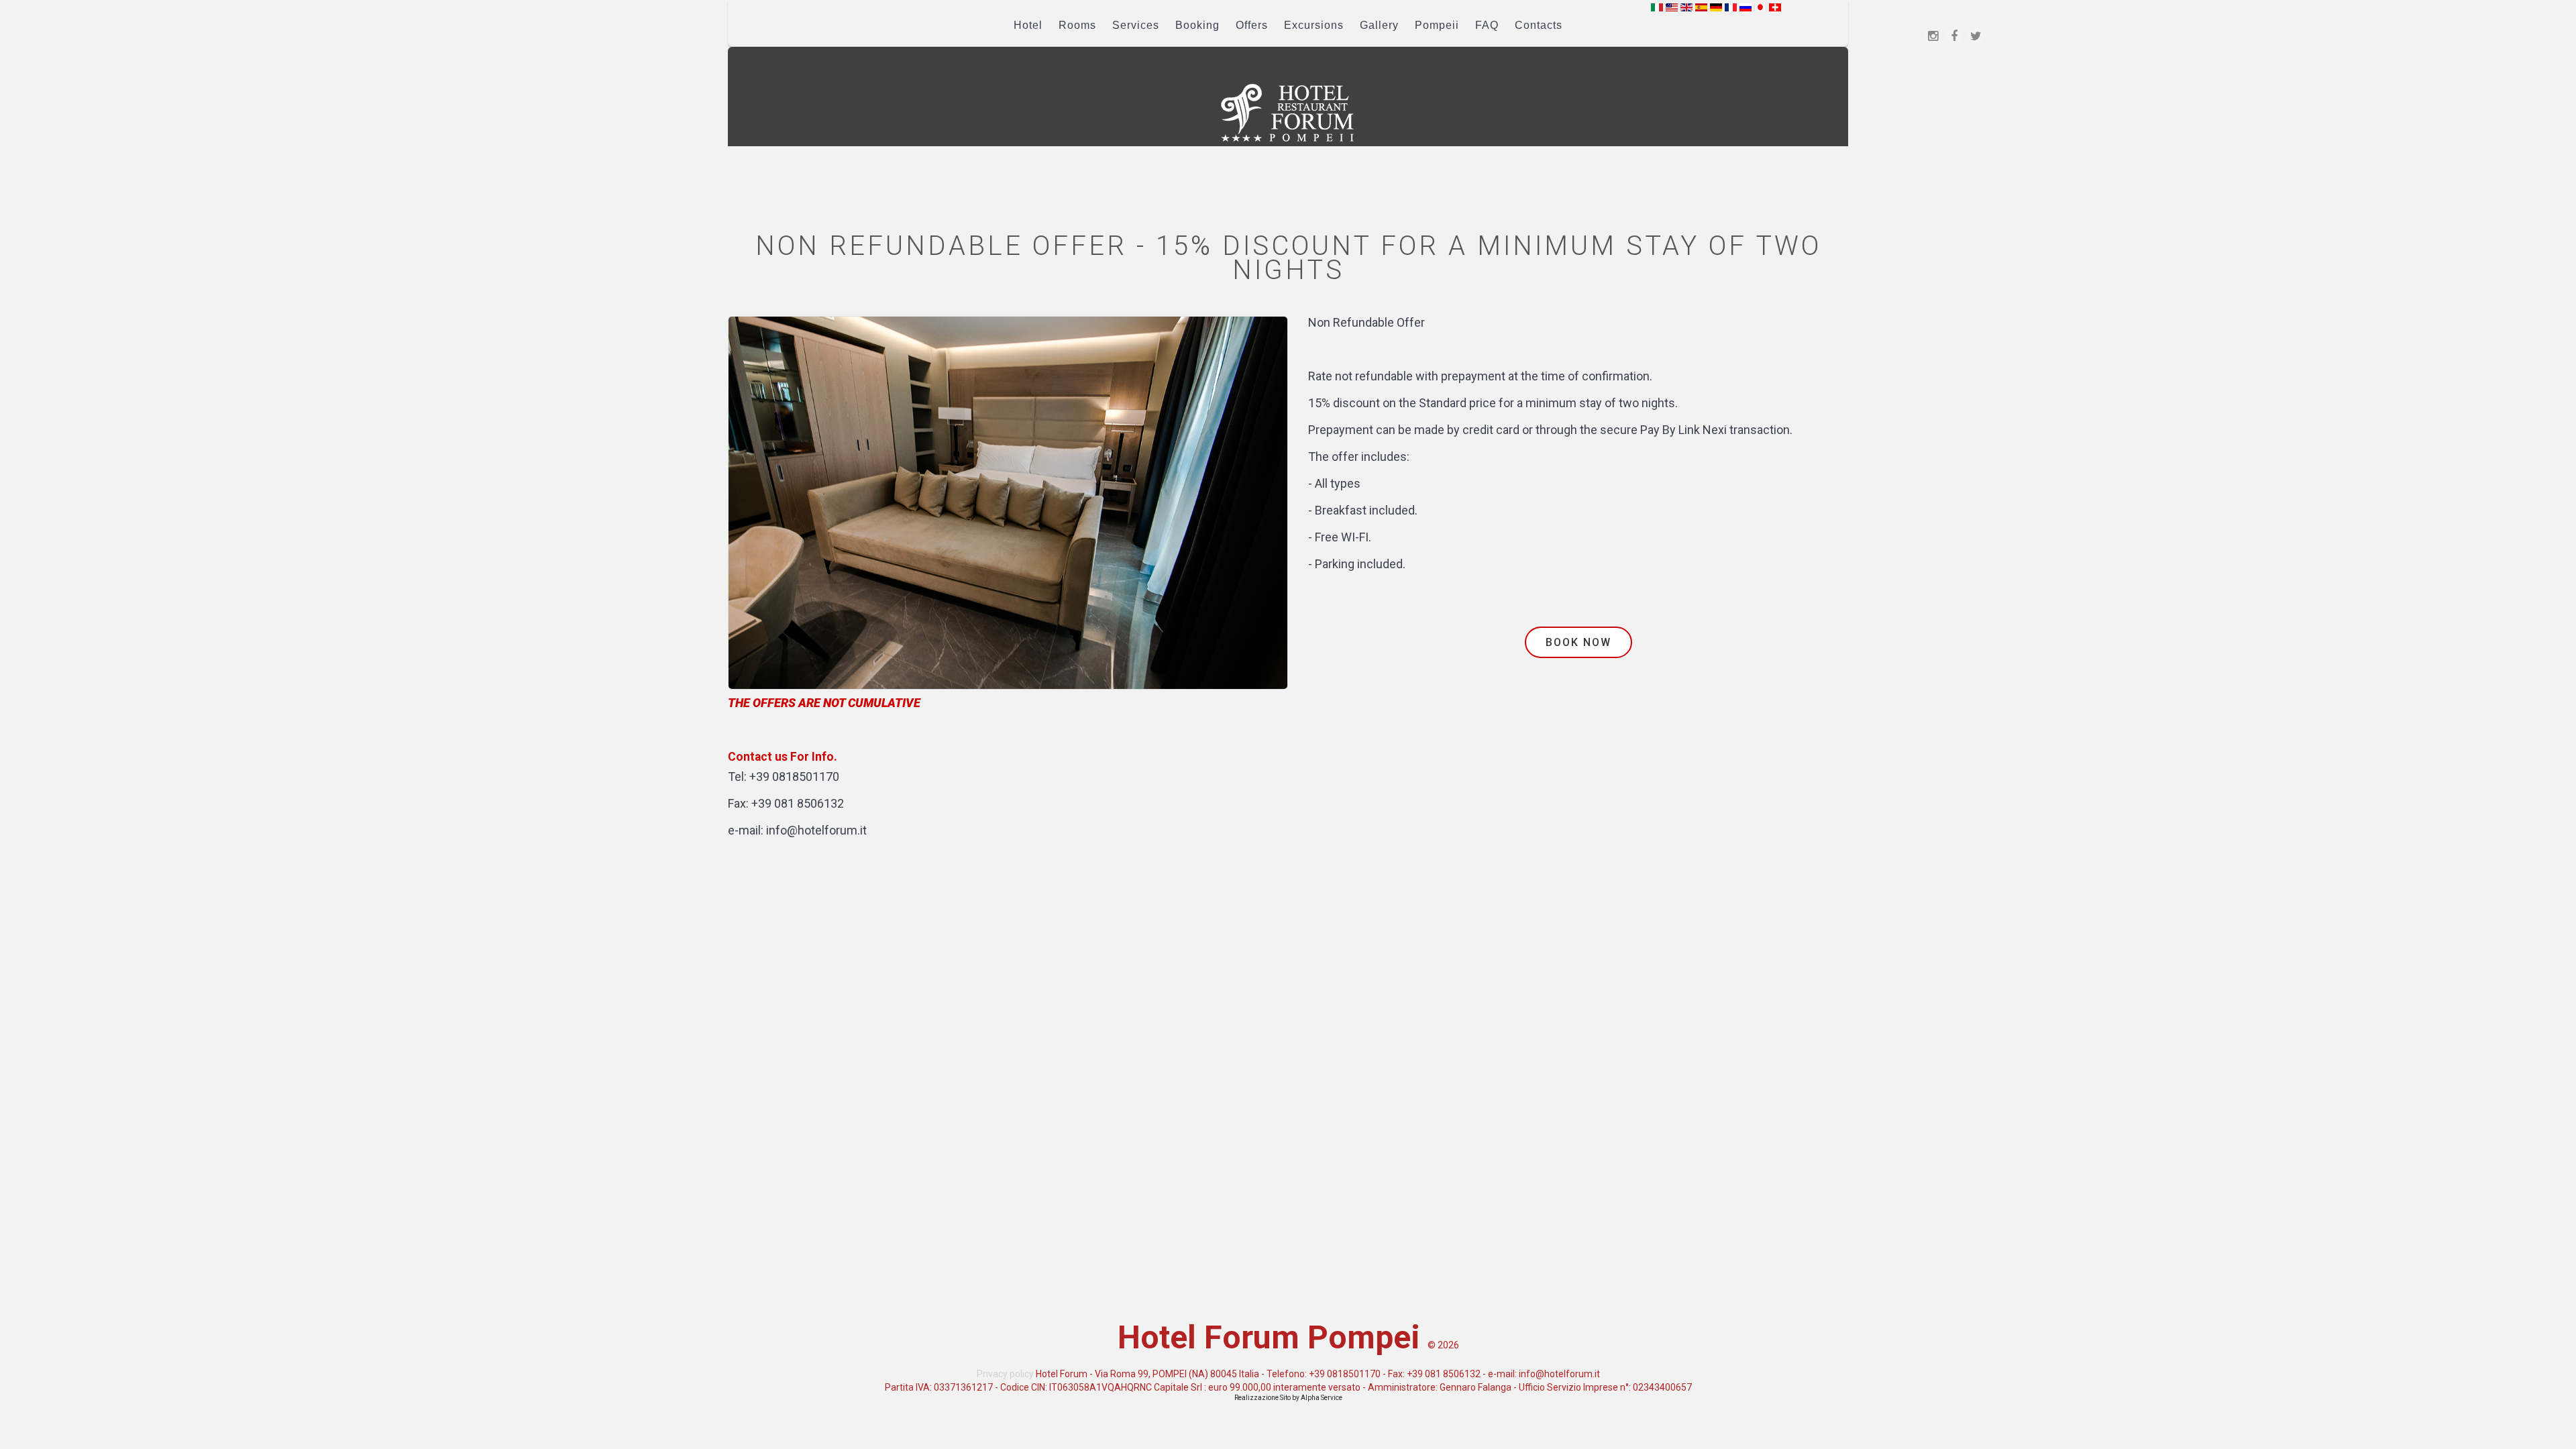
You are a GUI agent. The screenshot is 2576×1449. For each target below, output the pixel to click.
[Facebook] (1954, 36)
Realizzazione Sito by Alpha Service (1288, 1398)
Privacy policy (1005, 1374)
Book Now (1578, 642)
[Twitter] (1976, 36)
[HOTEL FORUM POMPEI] (1288, 113)
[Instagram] (1933, 36)
